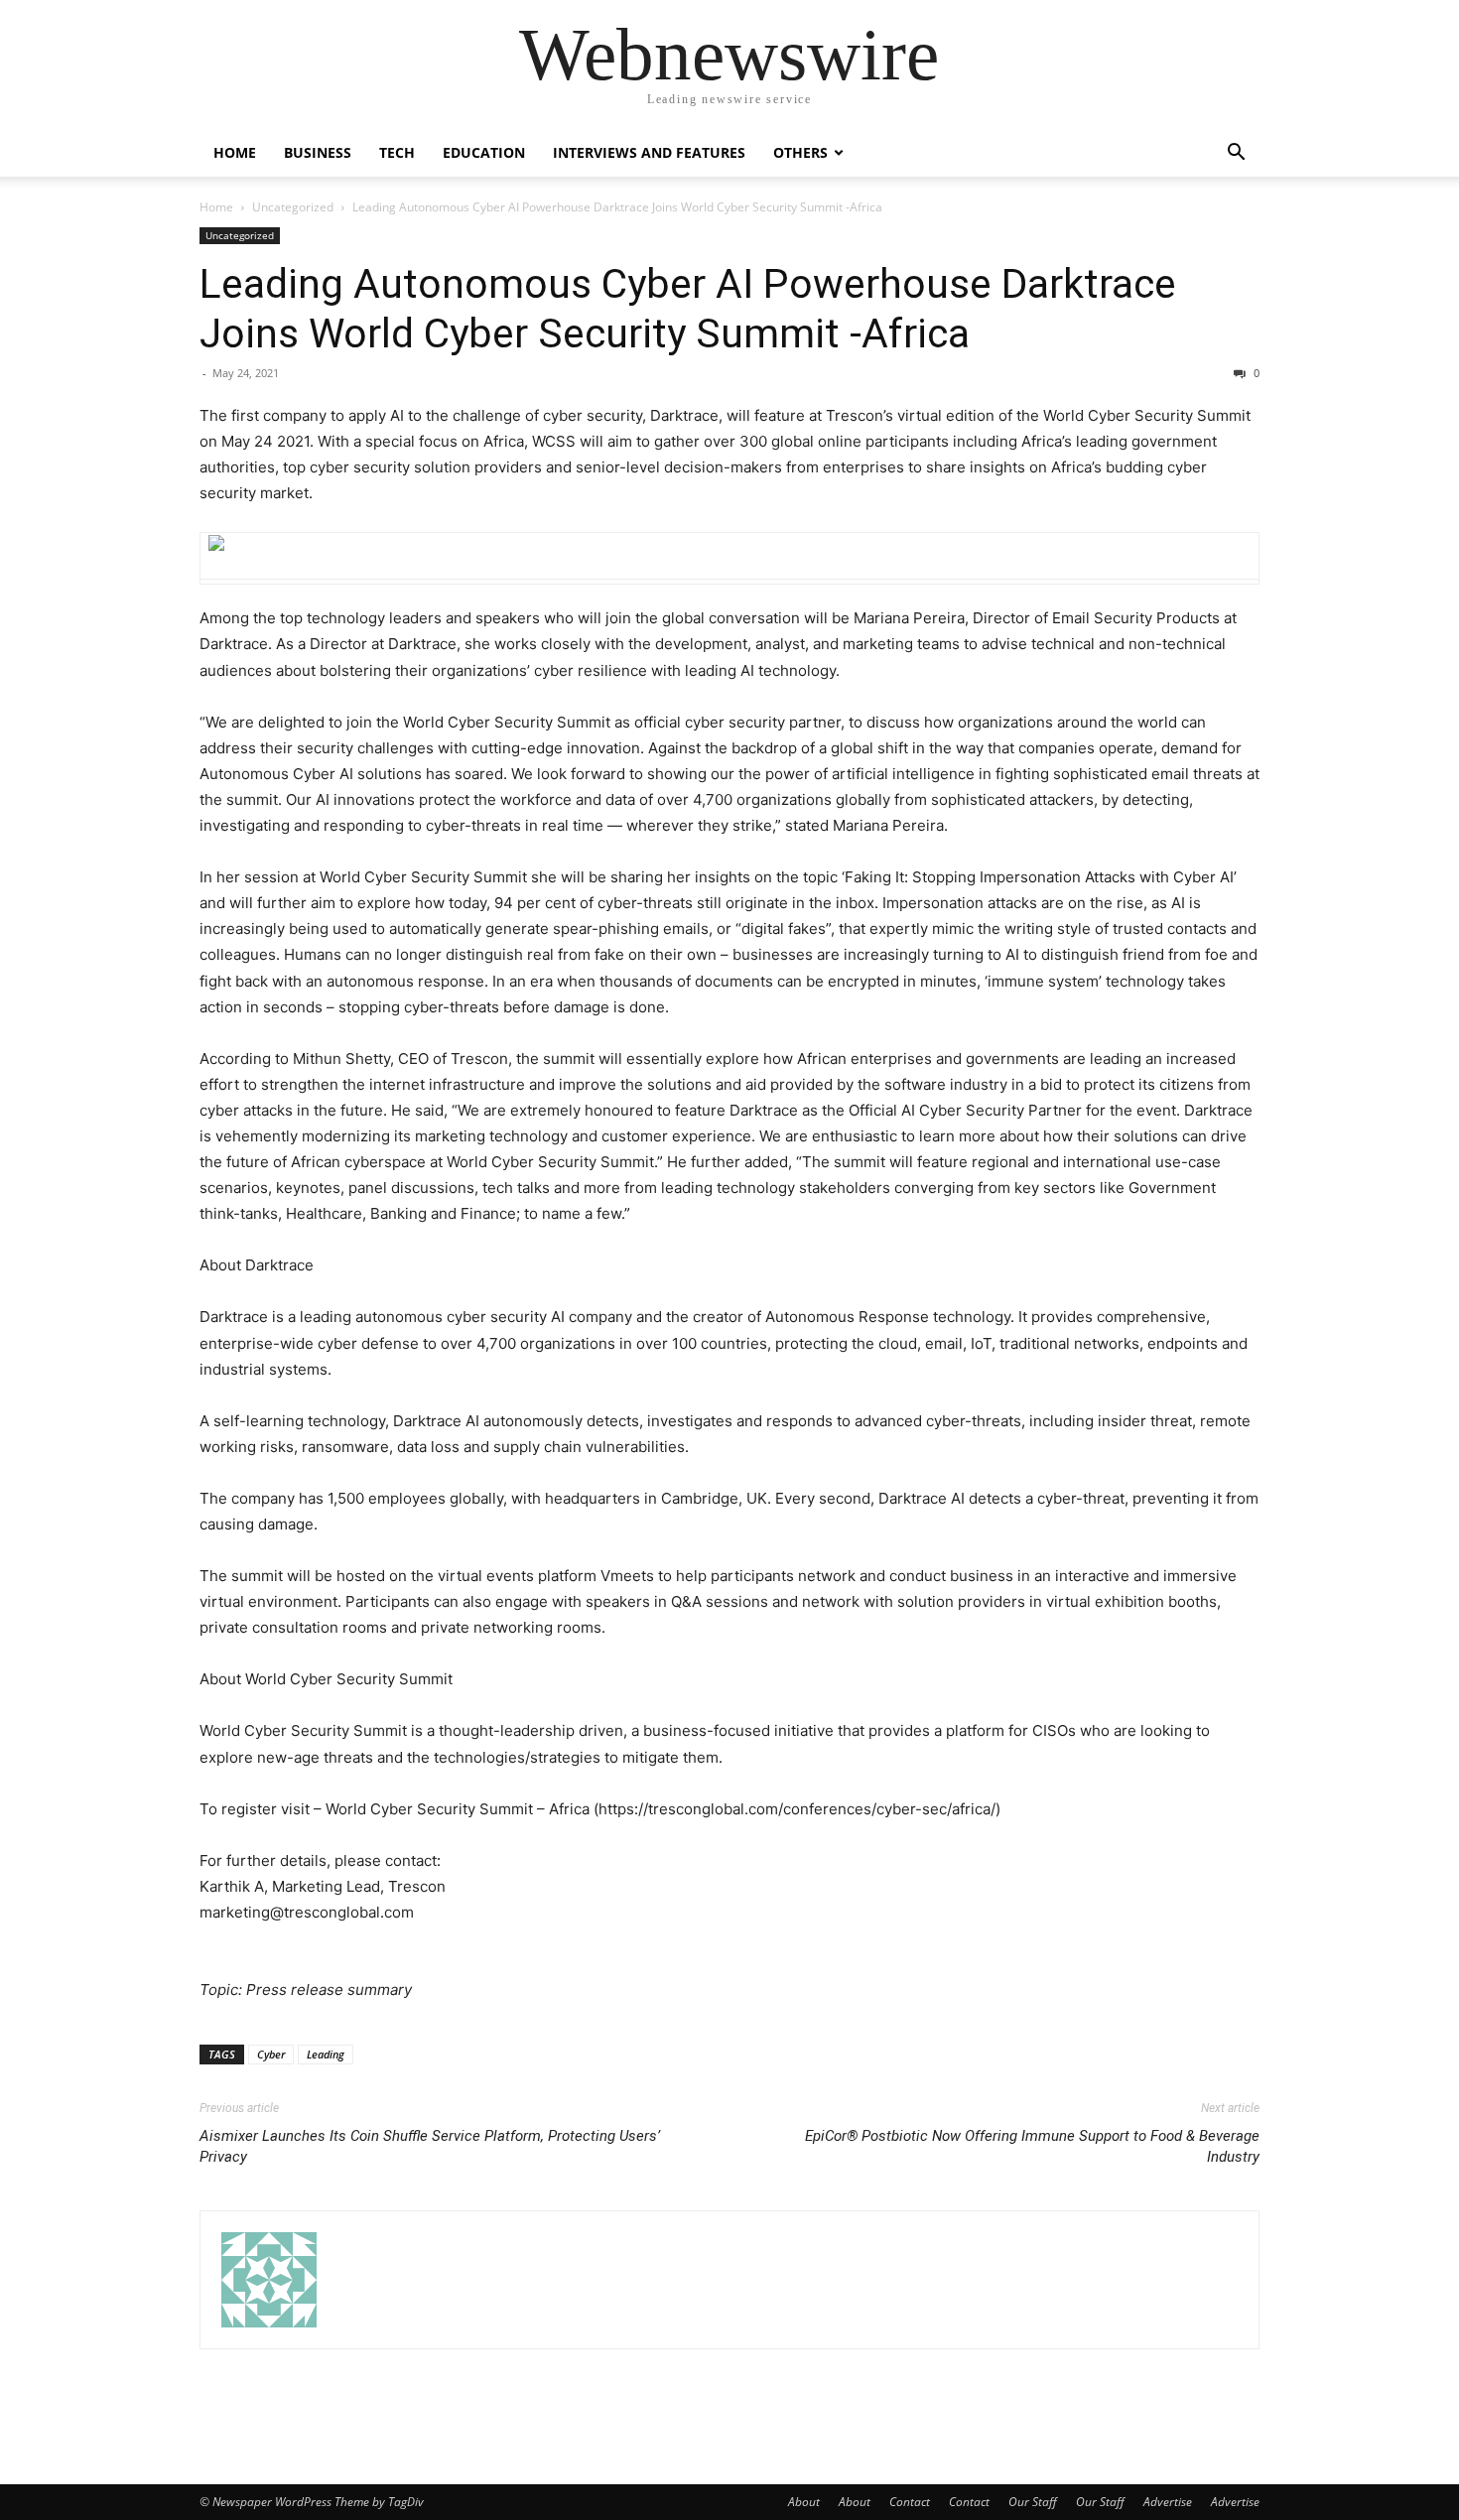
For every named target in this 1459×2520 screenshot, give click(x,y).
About (804, 2502)
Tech (397, 152)
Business (318, 152)
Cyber (271, 2054)
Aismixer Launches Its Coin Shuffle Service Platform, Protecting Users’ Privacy (430, 2146)
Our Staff (1033, 2502)
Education (484, 152)
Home (235, 152)
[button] (1236, 154)
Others (800, 152)
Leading (326, 2054)
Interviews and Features (649, 152)
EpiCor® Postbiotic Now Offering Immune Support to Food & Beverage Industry (1032, 2146)
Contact (910, 2502)
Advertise (1168, 2502)
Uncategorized (293, 207)
